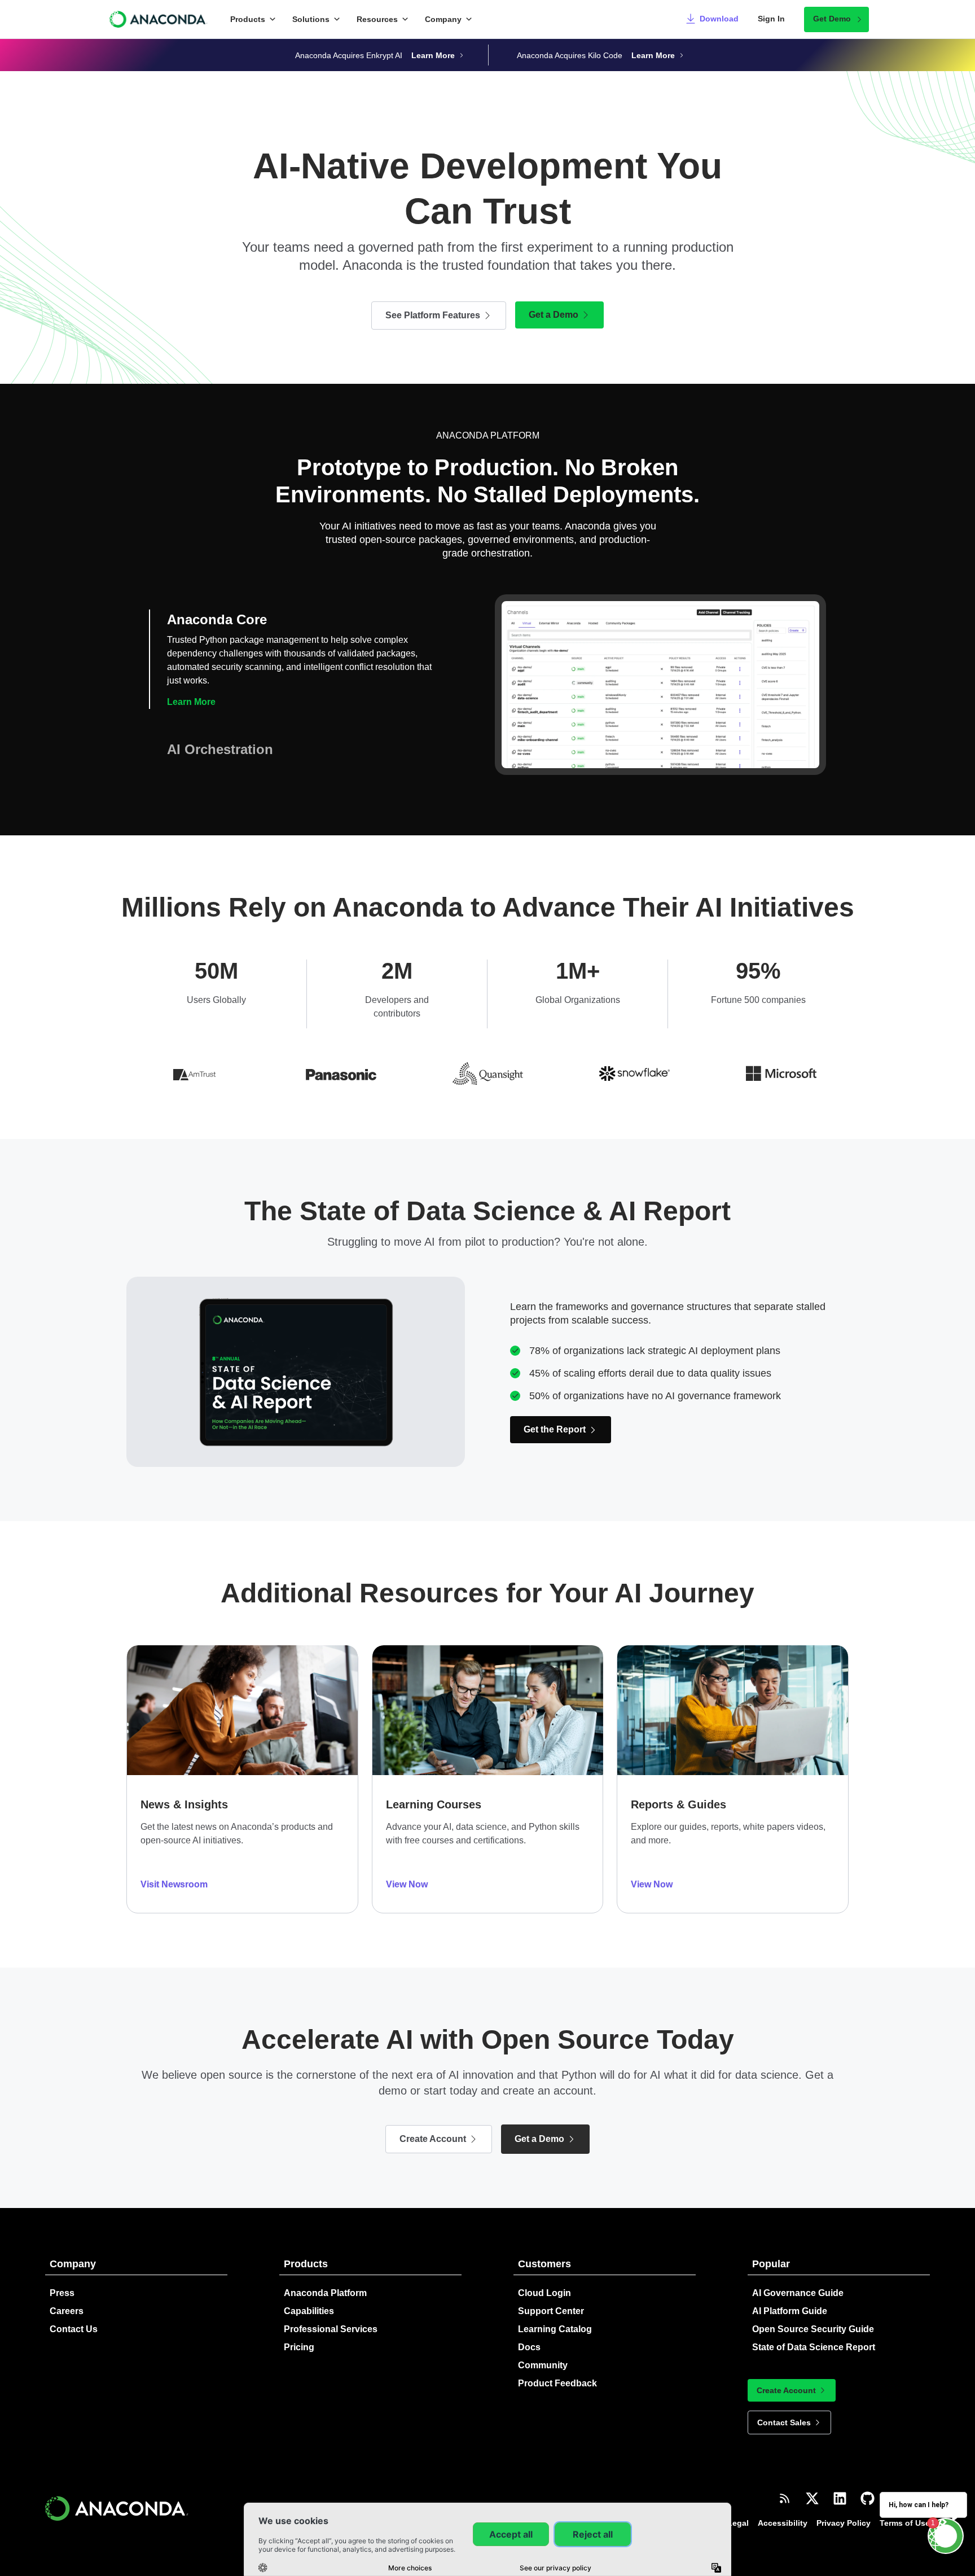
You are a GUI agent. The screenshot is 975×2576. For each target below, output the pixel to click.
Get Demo (832, 19)
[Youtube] (923, 2485)
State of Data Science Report (814, 2334)
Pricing (299, 2334)
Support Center (551, 2297)
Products (248, 19)
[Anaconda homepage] (159, 19)
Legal (738, 2509)
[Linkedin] (840, 2485)
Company (443, 19)
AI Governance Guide (798, 2279)
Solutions (311, 19)
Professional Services (331, 2316)
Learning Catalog (555, 2316)
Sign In (771, 19)
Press (62, 2279)
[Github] (868, 2485)
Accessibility (783, 2509)
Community (543, 2352)
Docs (529, 2334)
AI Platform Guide (790, 2297)
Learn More (191, 742)
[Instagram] (895, 2485)
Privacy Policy (844, 2509)
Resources (377, 19)
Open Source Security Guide (813, 2316)
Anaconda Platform (325, 2279)
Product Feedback (557, 2370)
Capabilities (309, 2297)
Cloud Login (544, 2279)
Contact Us (74, 2316)
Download (719, 19)
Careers (67, 2297)
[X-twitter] (812, 2485)
